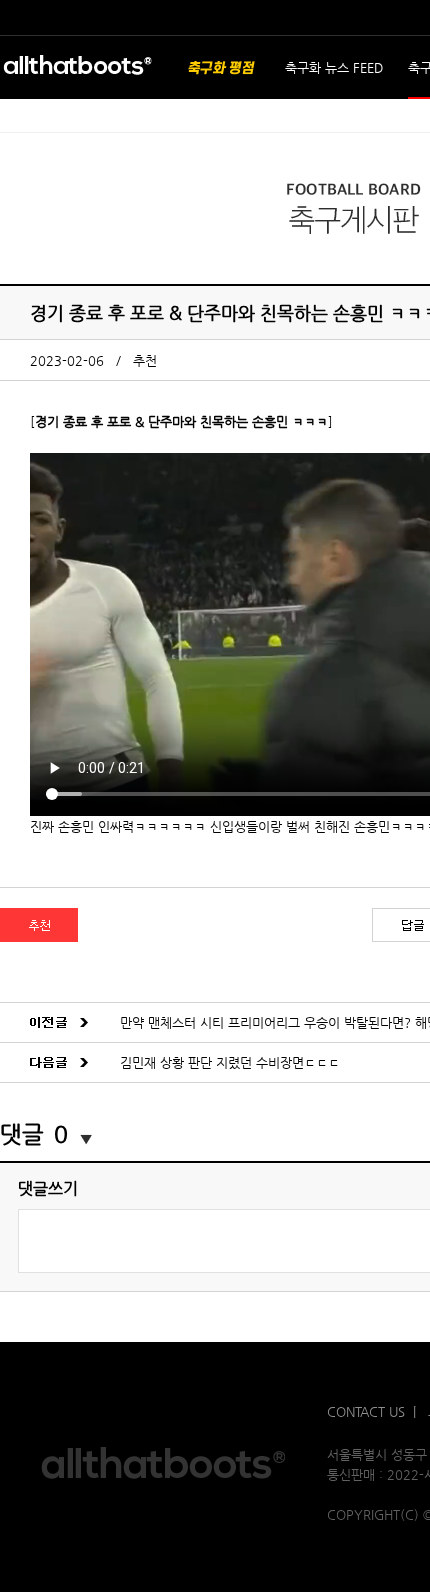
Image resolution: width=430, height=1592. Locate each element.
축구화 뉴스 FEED (334, 67)
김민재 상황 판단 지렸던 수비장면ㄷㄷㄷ (230, 1062)
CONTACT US (366, 1411)
